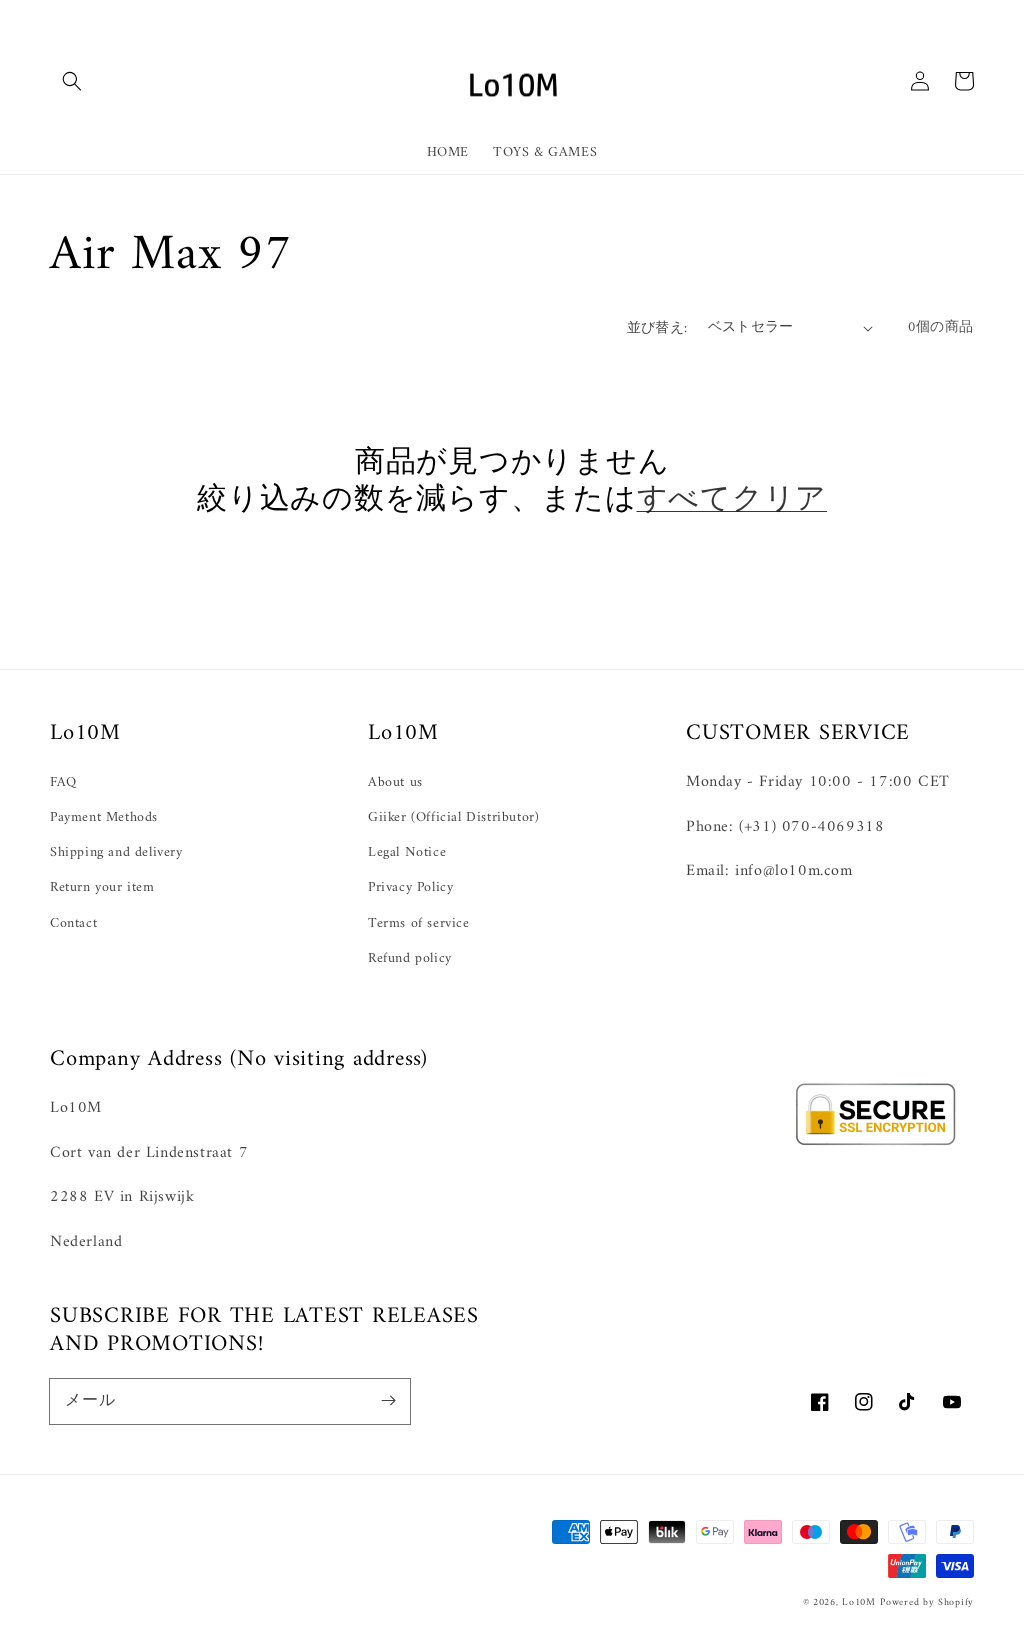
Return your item (102, 887)
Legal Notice (407, 852)
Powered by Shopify (927, 1602)
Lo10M (859, 1602)
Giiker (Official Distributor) (453, 817)
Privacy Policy (410, 887)
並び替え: (657, 328)
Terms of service (419, 923)
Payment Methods (104, 817)
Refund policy (410, 958)
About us (395, 782)
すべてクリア (732, 500)
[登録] (388, 1401)
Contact (73, 923)
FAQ (63, 782)
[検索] (72, 81)
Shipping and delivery (116, 852)
